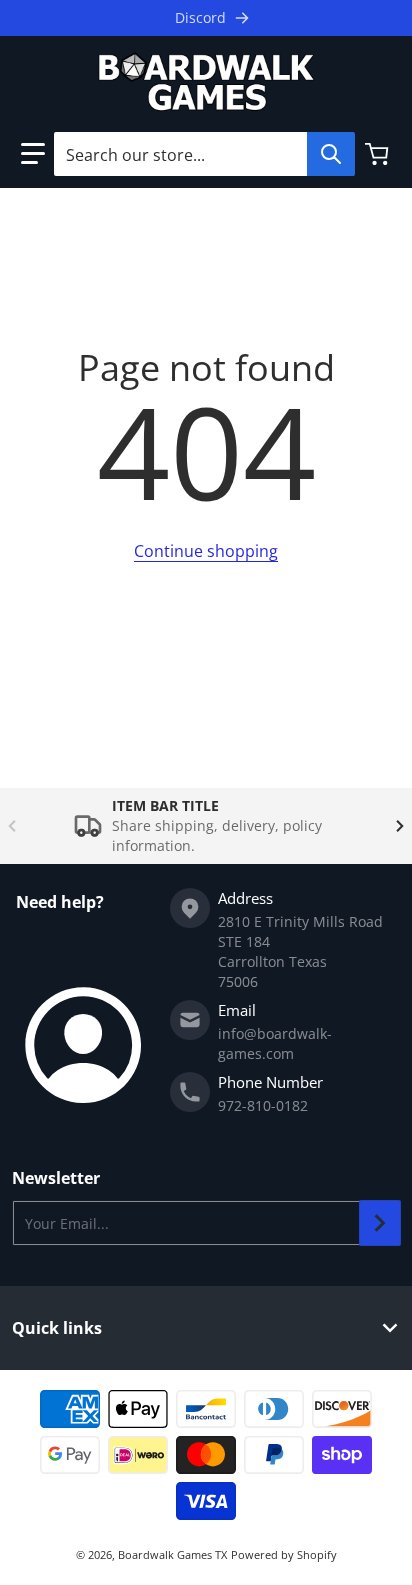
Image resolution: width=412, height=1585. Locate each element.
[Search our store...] (331, 154)
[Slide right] (400, 826)
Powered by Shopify (284, 1554)
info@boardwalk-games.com (275, 1043)
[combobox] (204, 154)
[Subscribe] (380, 1223)
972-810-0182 (263, 1105)
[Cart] (379, 154)
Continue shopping (206, 551)
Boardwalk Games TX (172, 1554)
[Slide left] (12, 826)
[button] (33, 154)
